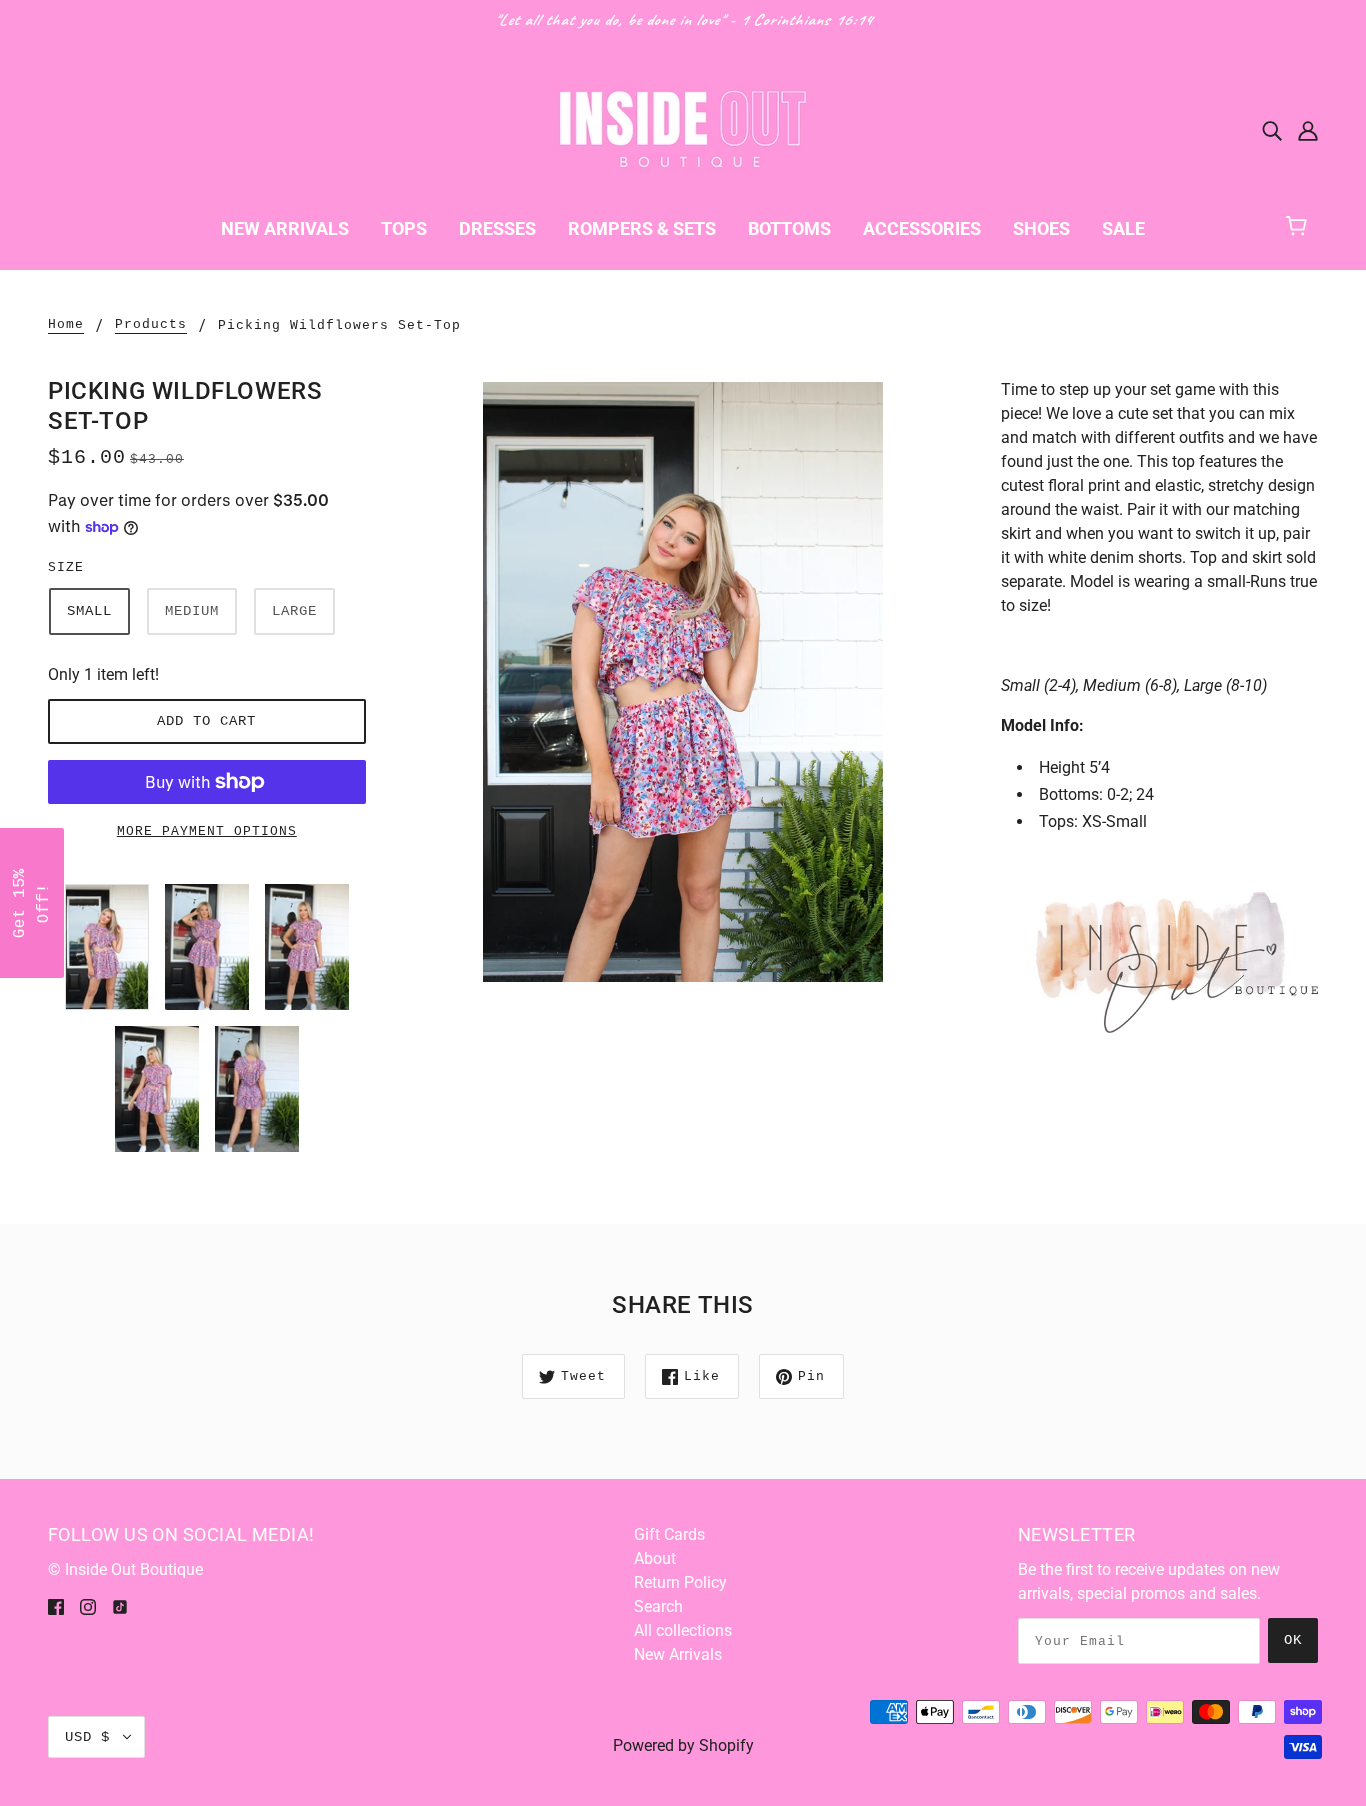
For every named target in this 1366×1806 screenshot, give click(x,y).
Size (66, 567)
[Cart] (1305, 223)
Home (66, 325)
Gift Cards (669, 1534)
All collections (683, 1630)
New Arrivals (678, 1654)
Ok (1293, 1640)
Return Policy (680, 1582)
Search (658, 1606)
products (151, 325)
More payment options (207, 831)
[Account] (1308, 130)
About (655, 1558)
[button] (32, 903)
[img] (1272, 130)
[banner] (683, 128)
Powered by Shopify (683, 1745)
